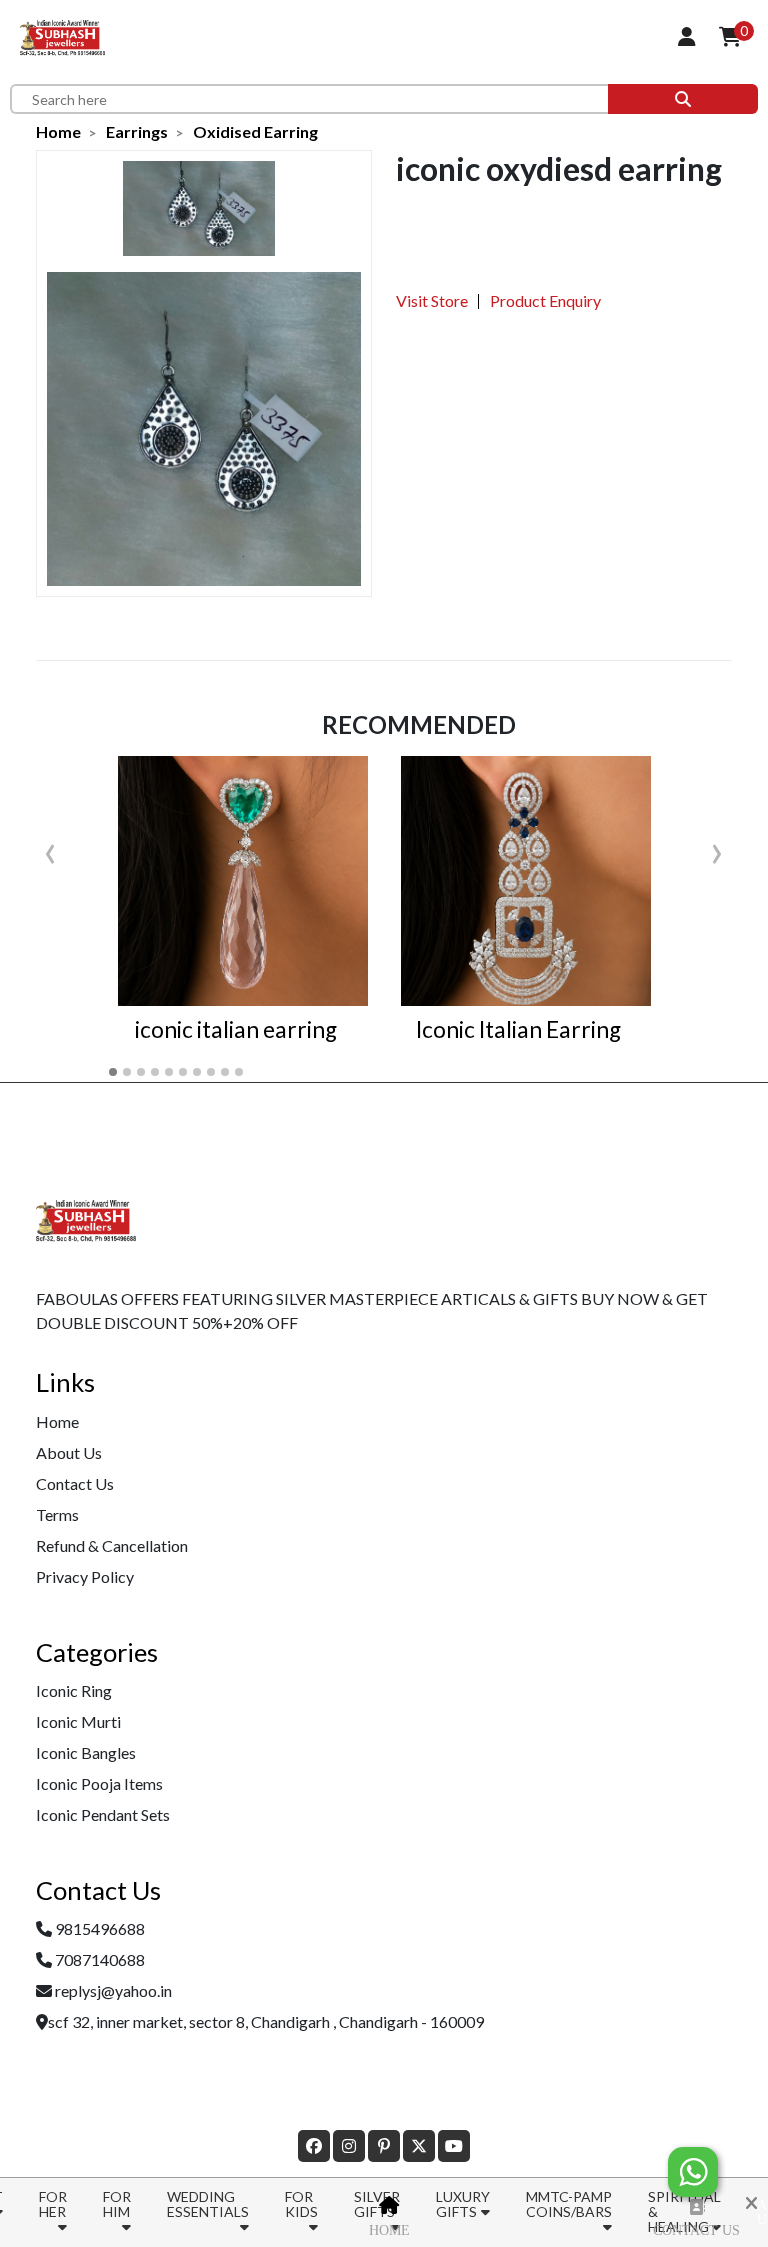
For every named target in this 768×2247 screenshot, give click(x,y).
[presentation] (50, 849)
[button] (113, 1072)
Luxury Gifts (463, 2204)
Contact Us (696, 2230)
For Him (117, 2204)
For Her (53, 2204)
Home (389, 2230)
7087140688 (100, 1959)
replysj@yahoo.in (113, 1990)
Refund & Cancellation (112, 1545)
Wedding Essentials (208, 2204)
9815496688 (100, 1928)
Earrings (137, 131)
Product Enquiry (545, 300)
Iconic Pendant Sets (103, 1814)
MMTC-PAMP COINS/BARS (569, 2204)
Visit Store (432, 300)
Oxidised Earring (255, 131)
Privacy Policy (85, 1576)
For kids (301, 2204)
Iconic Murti (78, 1721)
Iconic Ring (74, 1690)
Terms (57, 1514)
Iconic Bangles (86, 1752)
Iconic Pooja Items (99, 1783)
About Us (69, 1452)
